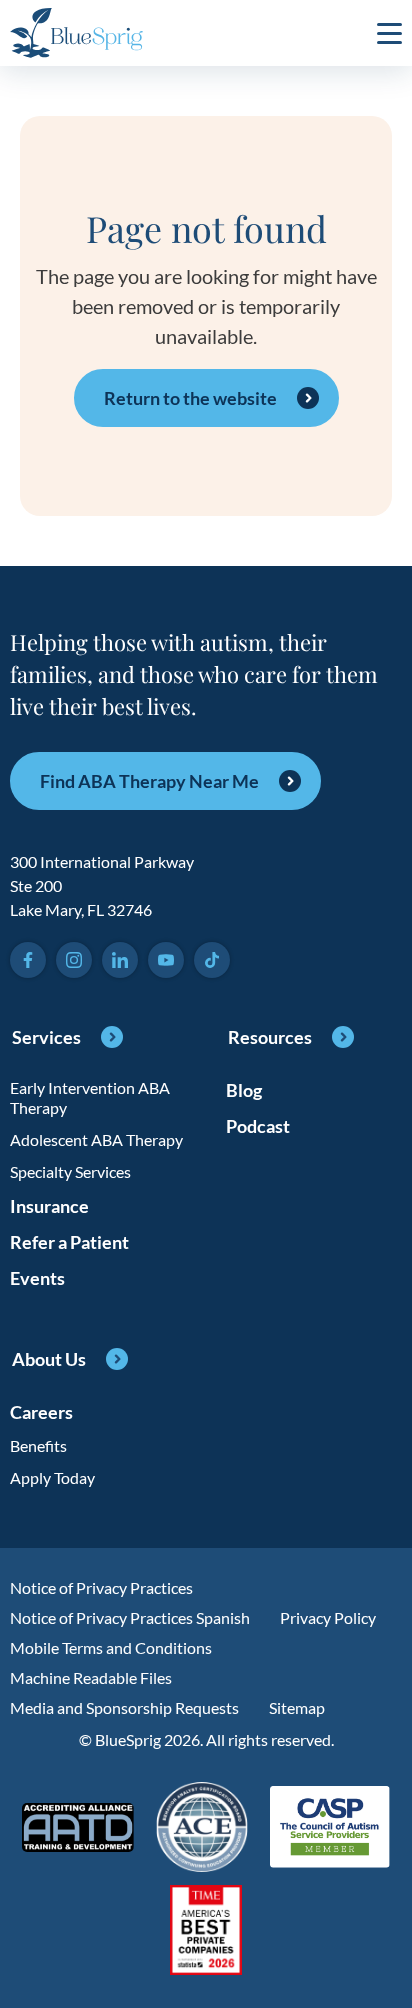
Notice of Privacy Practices (101, 1587)
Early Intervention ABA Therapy (90, 1097)
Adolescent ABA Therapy (96, 1139)
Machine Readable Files (91, 1677)
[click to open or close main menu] (389, 33)
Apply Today (52, 1477)
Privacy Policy (328, 1617)
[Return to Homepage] (76, 33)
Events (37, 1278)
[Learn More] (206, 1931)
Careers (41, 1412)
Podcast (258, 1126)
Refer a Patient (69, 1242)
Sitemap (297, 1707)
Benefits (38, 1445)
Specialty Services (70, 1171)
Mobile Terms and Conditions (111, 1647)
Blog (244, 1090)
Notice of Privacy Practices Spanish (130, 1617)
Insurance (49, 1206)
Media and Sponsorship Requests (124, 1707)
